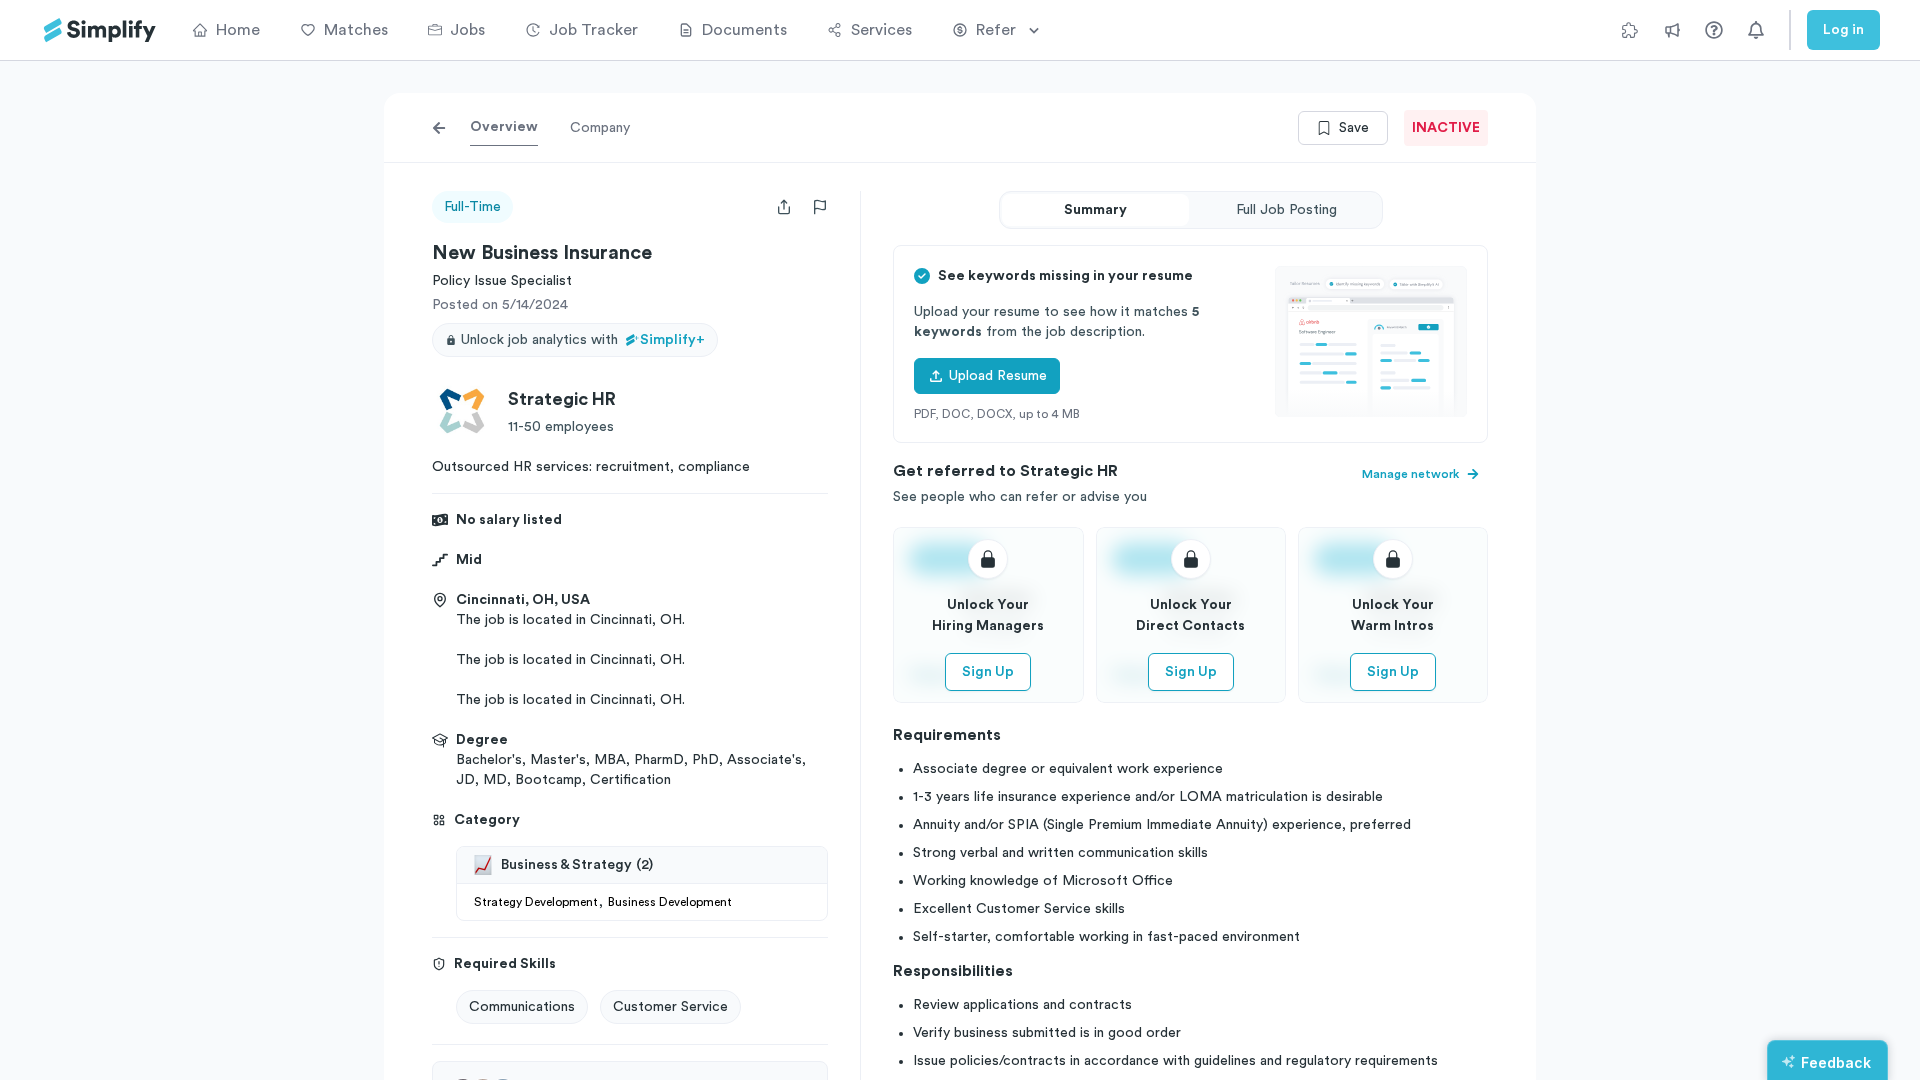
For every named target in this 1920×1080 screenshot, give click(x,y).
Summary (1095, 210)
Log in (1843, 30)
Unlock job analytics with (583, 340)
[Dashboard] (100, 30)
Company (600, 128)
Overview (504, 127)
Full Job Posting (1286, 210)
